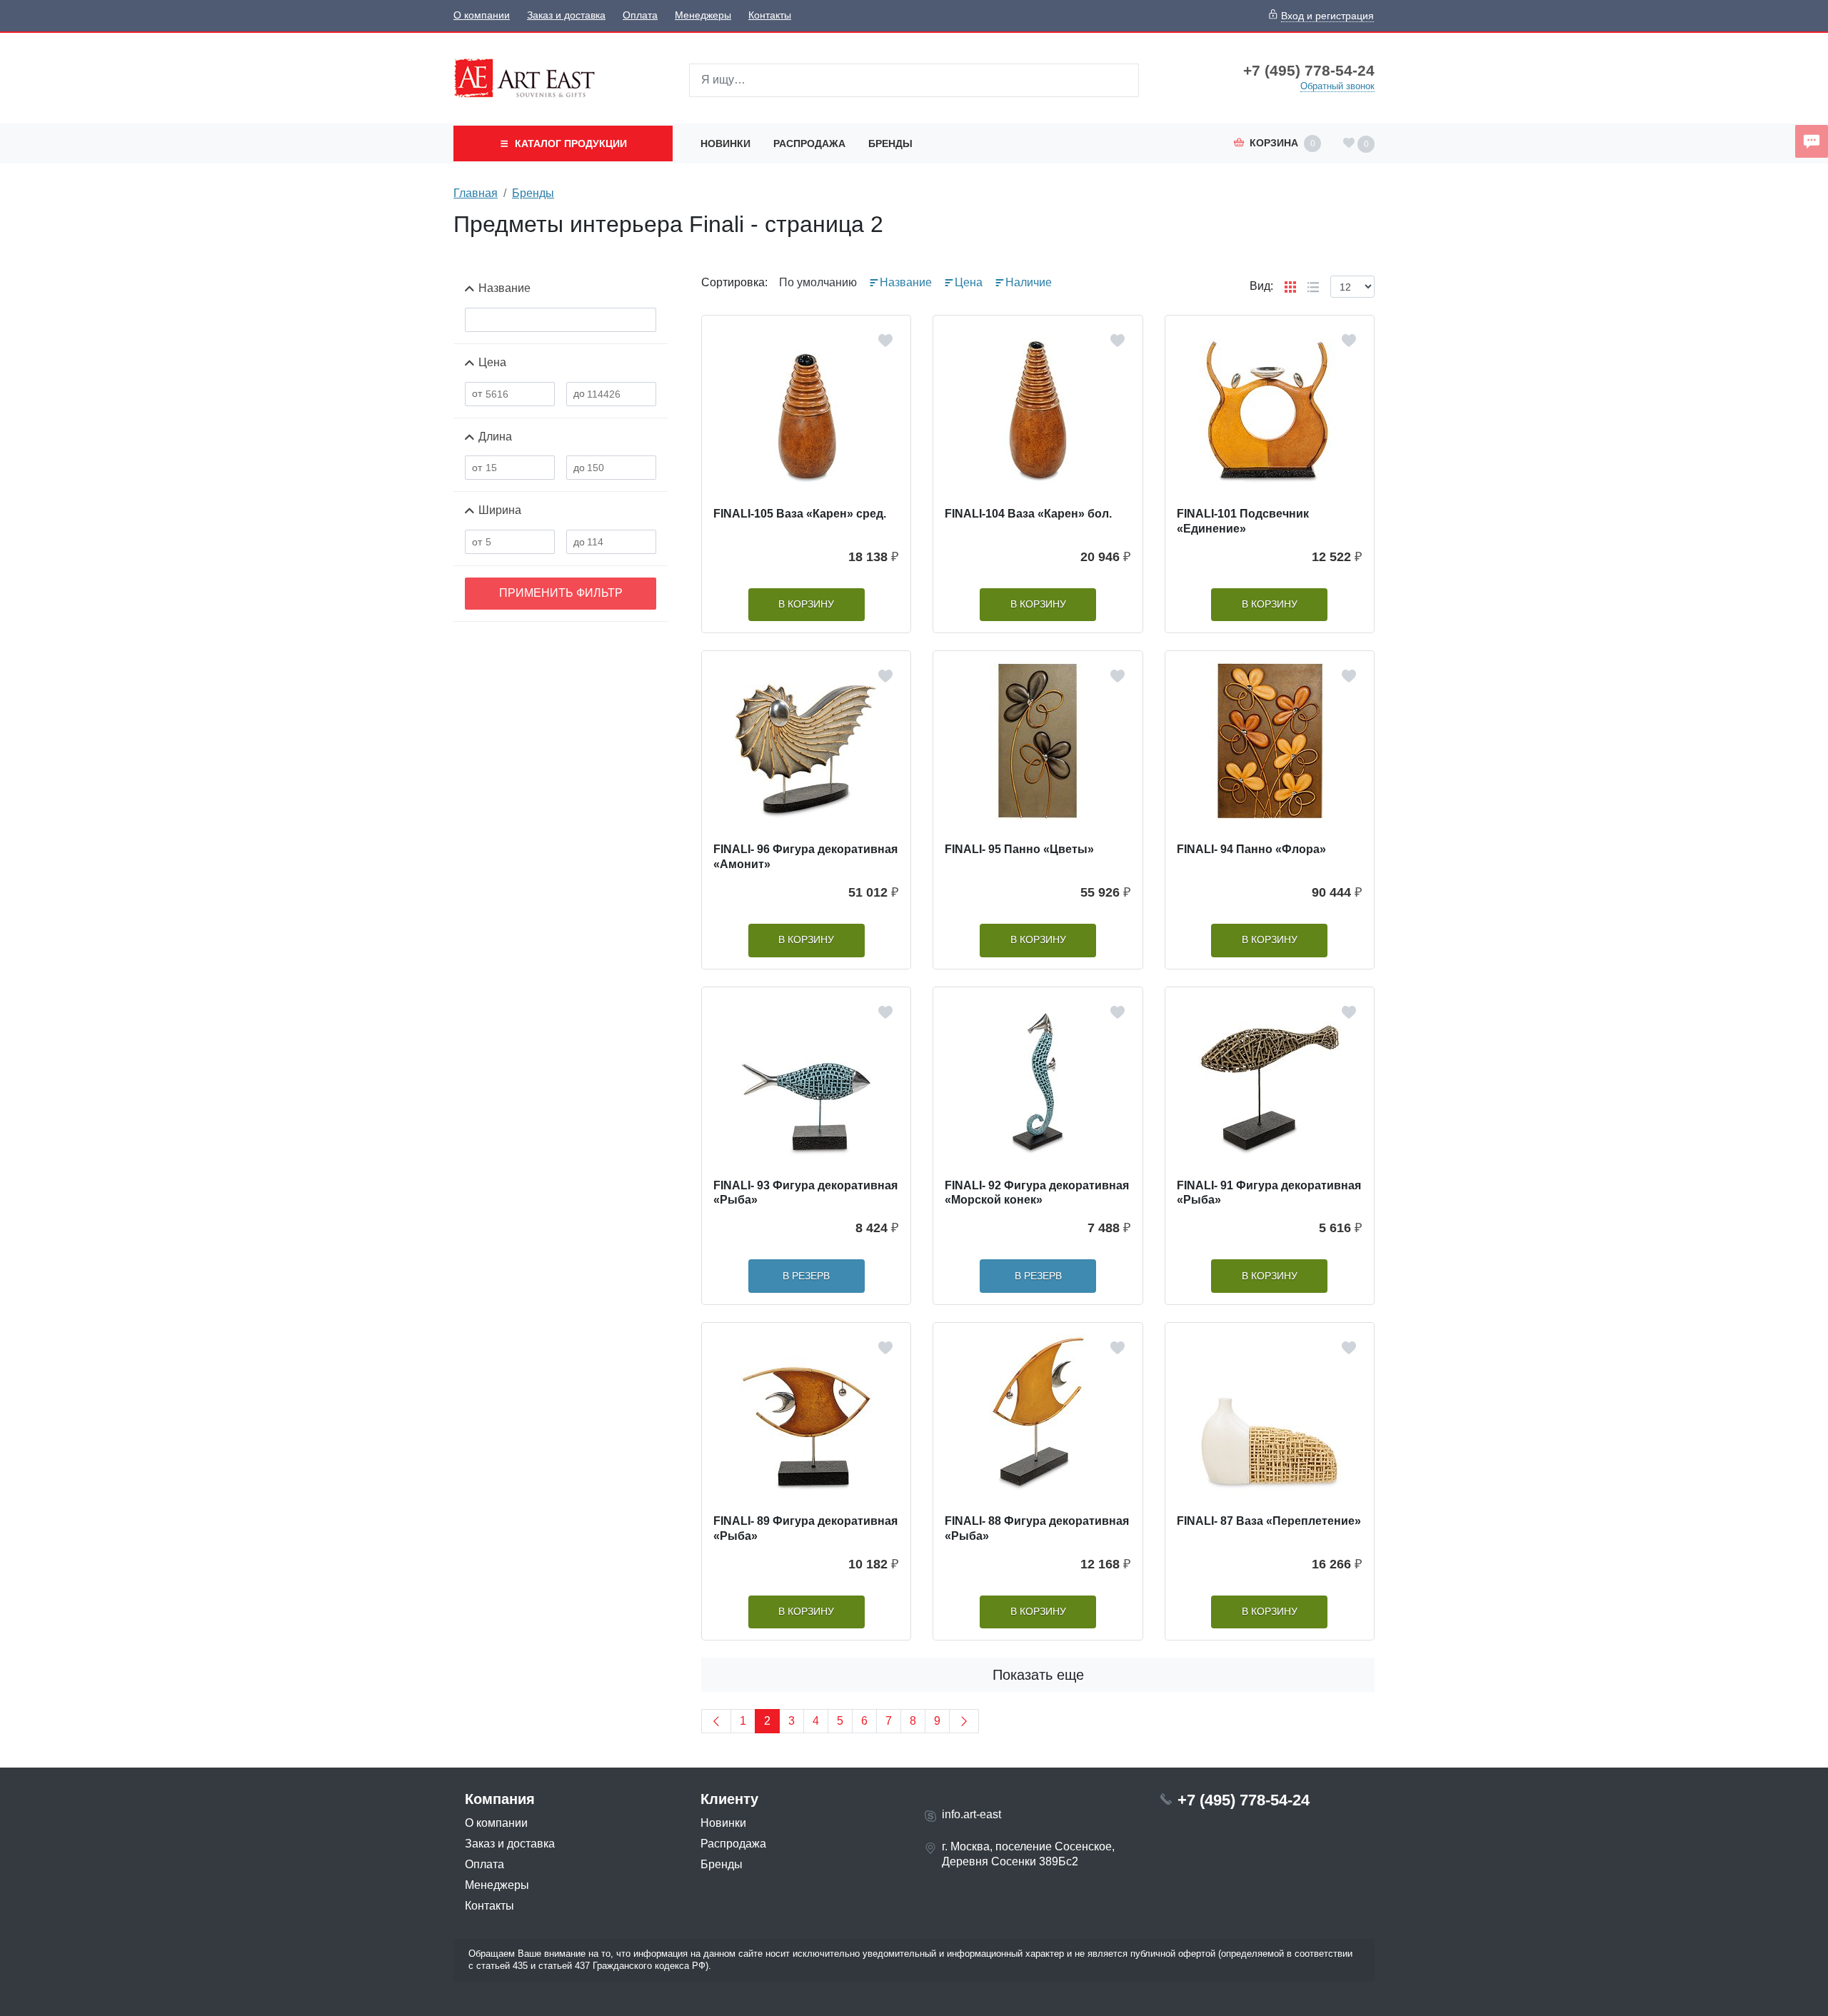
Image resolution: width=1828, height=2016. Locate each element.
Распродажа (809, 143)
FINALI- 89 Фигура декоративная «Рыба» (805, 1528)
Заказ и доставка (566, 15)
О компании (482, 15)
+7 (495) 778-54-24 (1309, 71)
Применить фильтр (561, 593)
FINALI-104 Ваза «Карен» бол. (1028, 514)
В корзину (806, 604)
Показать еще (1038, 1675)
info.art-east (971, 1814)
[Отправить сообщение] (1812, 141)
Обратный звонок (1337, 86)
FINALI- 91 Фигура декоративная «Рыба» (1269, 1193)
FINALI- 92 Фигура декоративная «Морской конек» (1037, 1193)
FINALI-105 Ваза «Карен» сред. (800, 514)
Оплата (640, 15)
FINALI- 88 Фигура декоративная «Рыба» (1037, 1528)
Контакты (770, 15)
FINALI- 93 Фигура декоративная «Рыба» (805, 1193)
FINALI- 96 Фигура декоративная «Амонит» (805, 857)
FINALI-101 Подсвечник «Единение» (1243, 521)
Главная (476, 193)
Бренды (890, 143)
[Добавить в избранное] (885, 341)
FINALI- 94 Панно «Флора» (1251, 849)
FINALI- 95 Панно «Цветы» (1019, 849)
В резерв (806, 1276)
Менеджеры (703, 15)
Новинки (725, 143)
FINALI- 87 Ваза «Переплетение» (1269, 1521)
